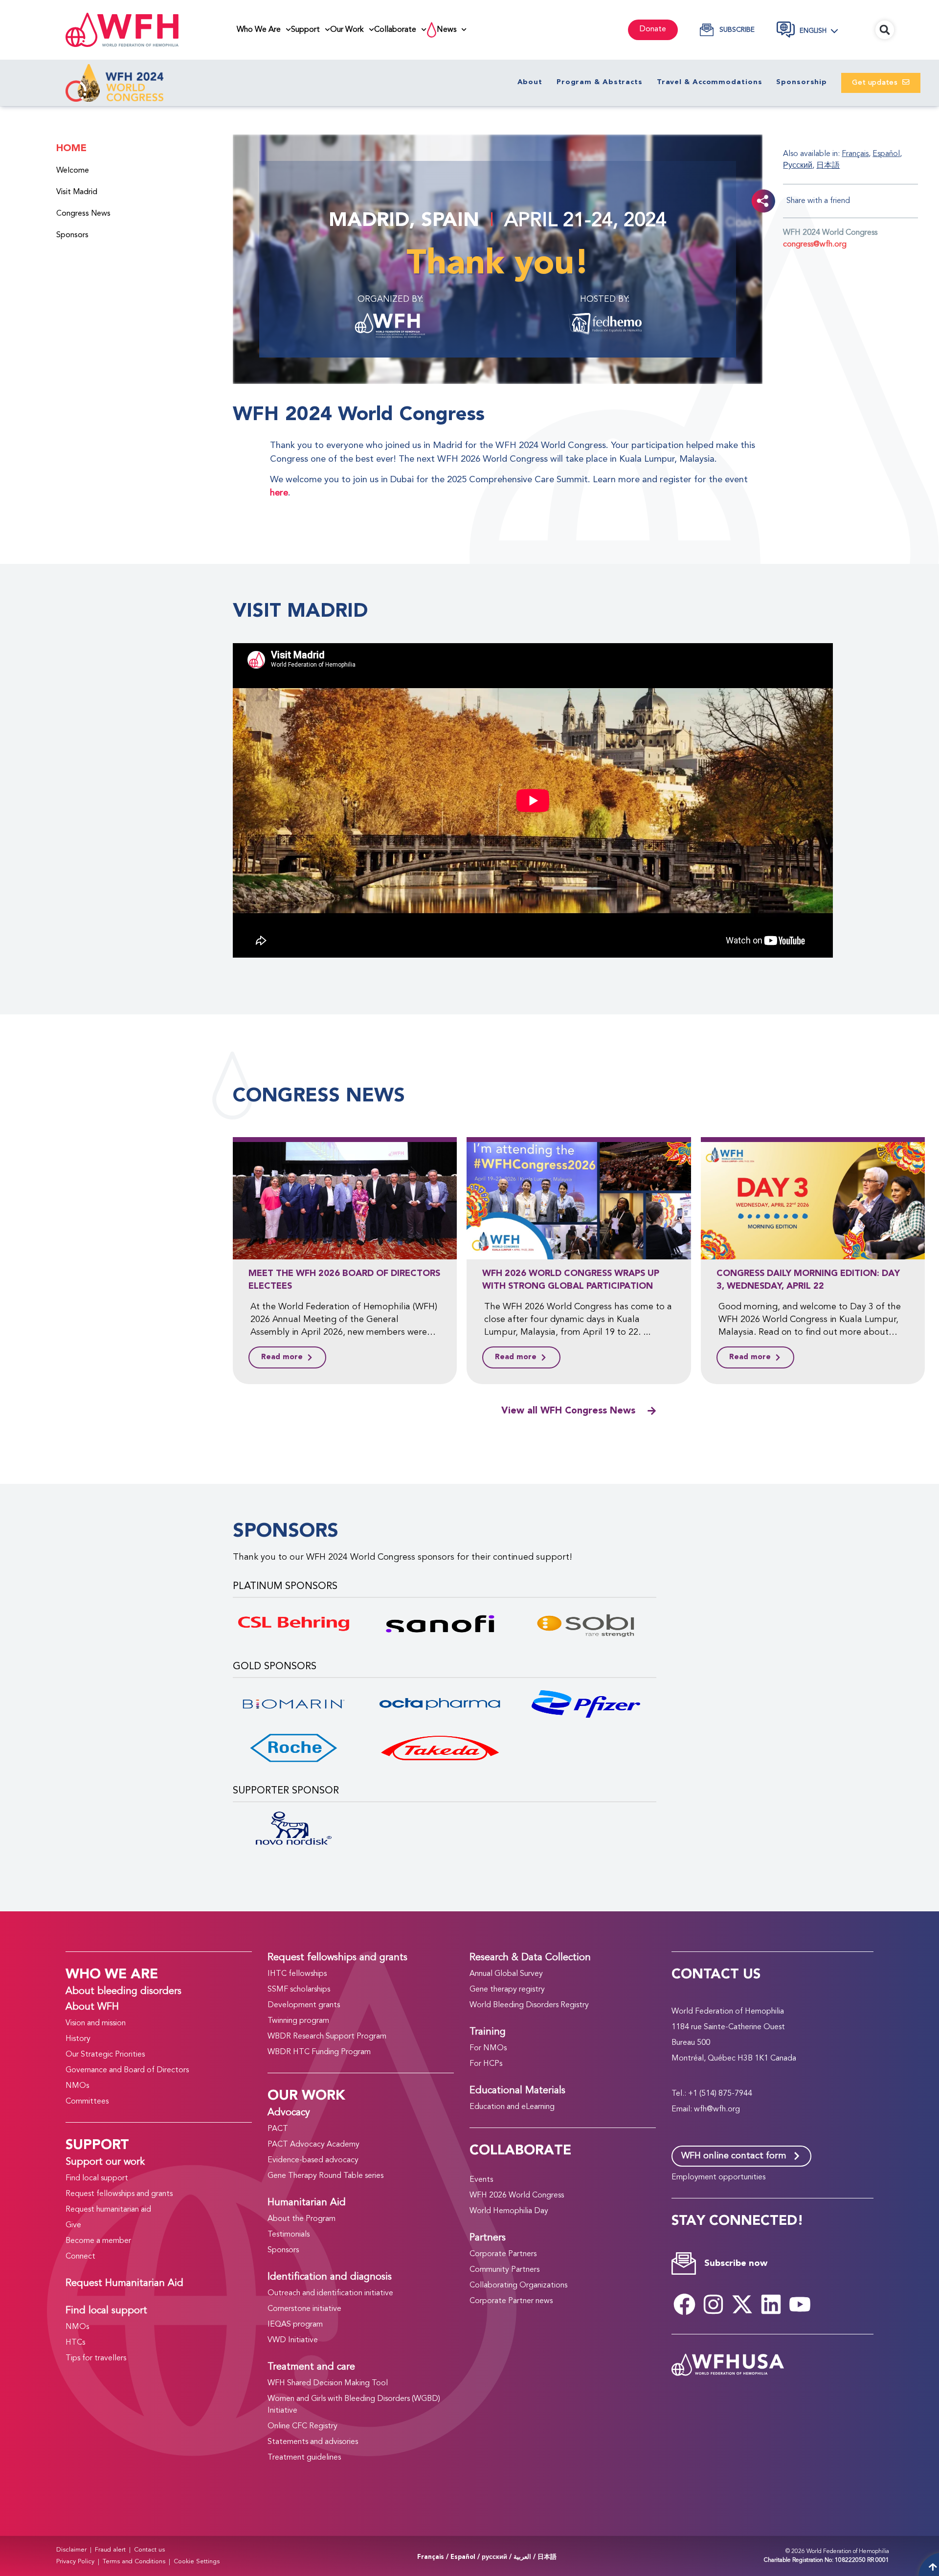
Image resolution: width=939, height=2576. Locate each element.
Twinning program (298, 2021)
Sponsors (72, 235)
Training (488, 2032)
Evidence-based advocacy (313, 2160)
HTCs (75, 2343)
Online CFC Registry (302, 2426)
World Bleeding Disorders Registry (529, 2005)
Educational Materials (517, 2091)
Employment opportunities (718, 2177)
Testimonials (289, 2235)
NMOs (77, 2086)
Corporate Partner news (511, 2301)
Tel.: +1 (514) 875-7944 (712, 2094)
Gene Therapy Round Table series (325, 2176)
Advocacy (289, 2113)
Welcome (73, 171)
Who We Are (259, 30)
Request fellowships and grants (119, 2194)
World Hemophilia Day (509, 2211)
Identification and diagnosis (330, 2277)
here (279, 493)
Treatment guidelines (304, 2458)
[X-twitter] (742, 2305)
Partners (488, 2238)
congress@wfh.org (815, 245)
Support (305, 30)
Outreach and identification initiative (330, 2293)
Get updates (877, 83)
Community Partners (504, 2270)
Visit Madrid (77, 192)
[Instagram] (714, 2305)
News (447, 30)
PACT (278, 2129)
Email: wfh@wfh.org (706, 2109)
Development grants (304, 2005)
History (78, 2039)
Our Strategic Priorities (105, 2055)
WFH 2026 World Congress (517, 2195)
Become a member (98, 2241)
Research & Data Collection (530, 1958)
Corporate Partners (503, 2254)
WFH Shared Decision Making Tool (328, 2383)
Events (481, 2180)
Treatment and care (311, 2367)
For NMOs (488, 2048)
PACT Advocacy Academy (313, 2145)
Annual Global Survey (506, 1974)
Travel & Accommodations (710, 82)
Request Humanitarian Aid (124, 2284)
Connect (80, 2257)
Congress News (83, 214)
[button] (824, 31)
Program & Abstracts (600, 82)
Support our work (105, 2162)
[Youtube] (800, 2305)
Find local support (97, 2178)
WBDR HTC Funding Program (319, 2052)
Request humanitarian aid (108, 2210)
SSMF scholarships (299, 1990)
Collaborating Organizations (518, 2285)
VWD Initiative (293, 2340)
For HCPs (486, 2064)
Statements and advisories (313, 2442)
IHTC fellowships (297, 1974)
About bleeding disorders (123, 1992)
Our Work (347, 30)
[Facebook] (685, 2305)
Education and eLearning (512, 2107)
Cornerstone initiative (304, 2309)
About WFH (92, 2007)
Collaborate (395, 30)
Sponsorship (802, 82)
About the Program (302, 2219)
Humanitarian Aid (307, 2203)
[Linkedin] (771, 2305)
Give (73, 2225)
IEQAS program (295, 2325)
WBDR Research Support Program (327, 2037)
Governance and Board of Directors (127, 2070)
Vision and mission (96, 2023)
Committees (87, 2102)
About (530, 82)
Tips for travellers (96, 2358)
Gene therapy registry (507, 1990)
